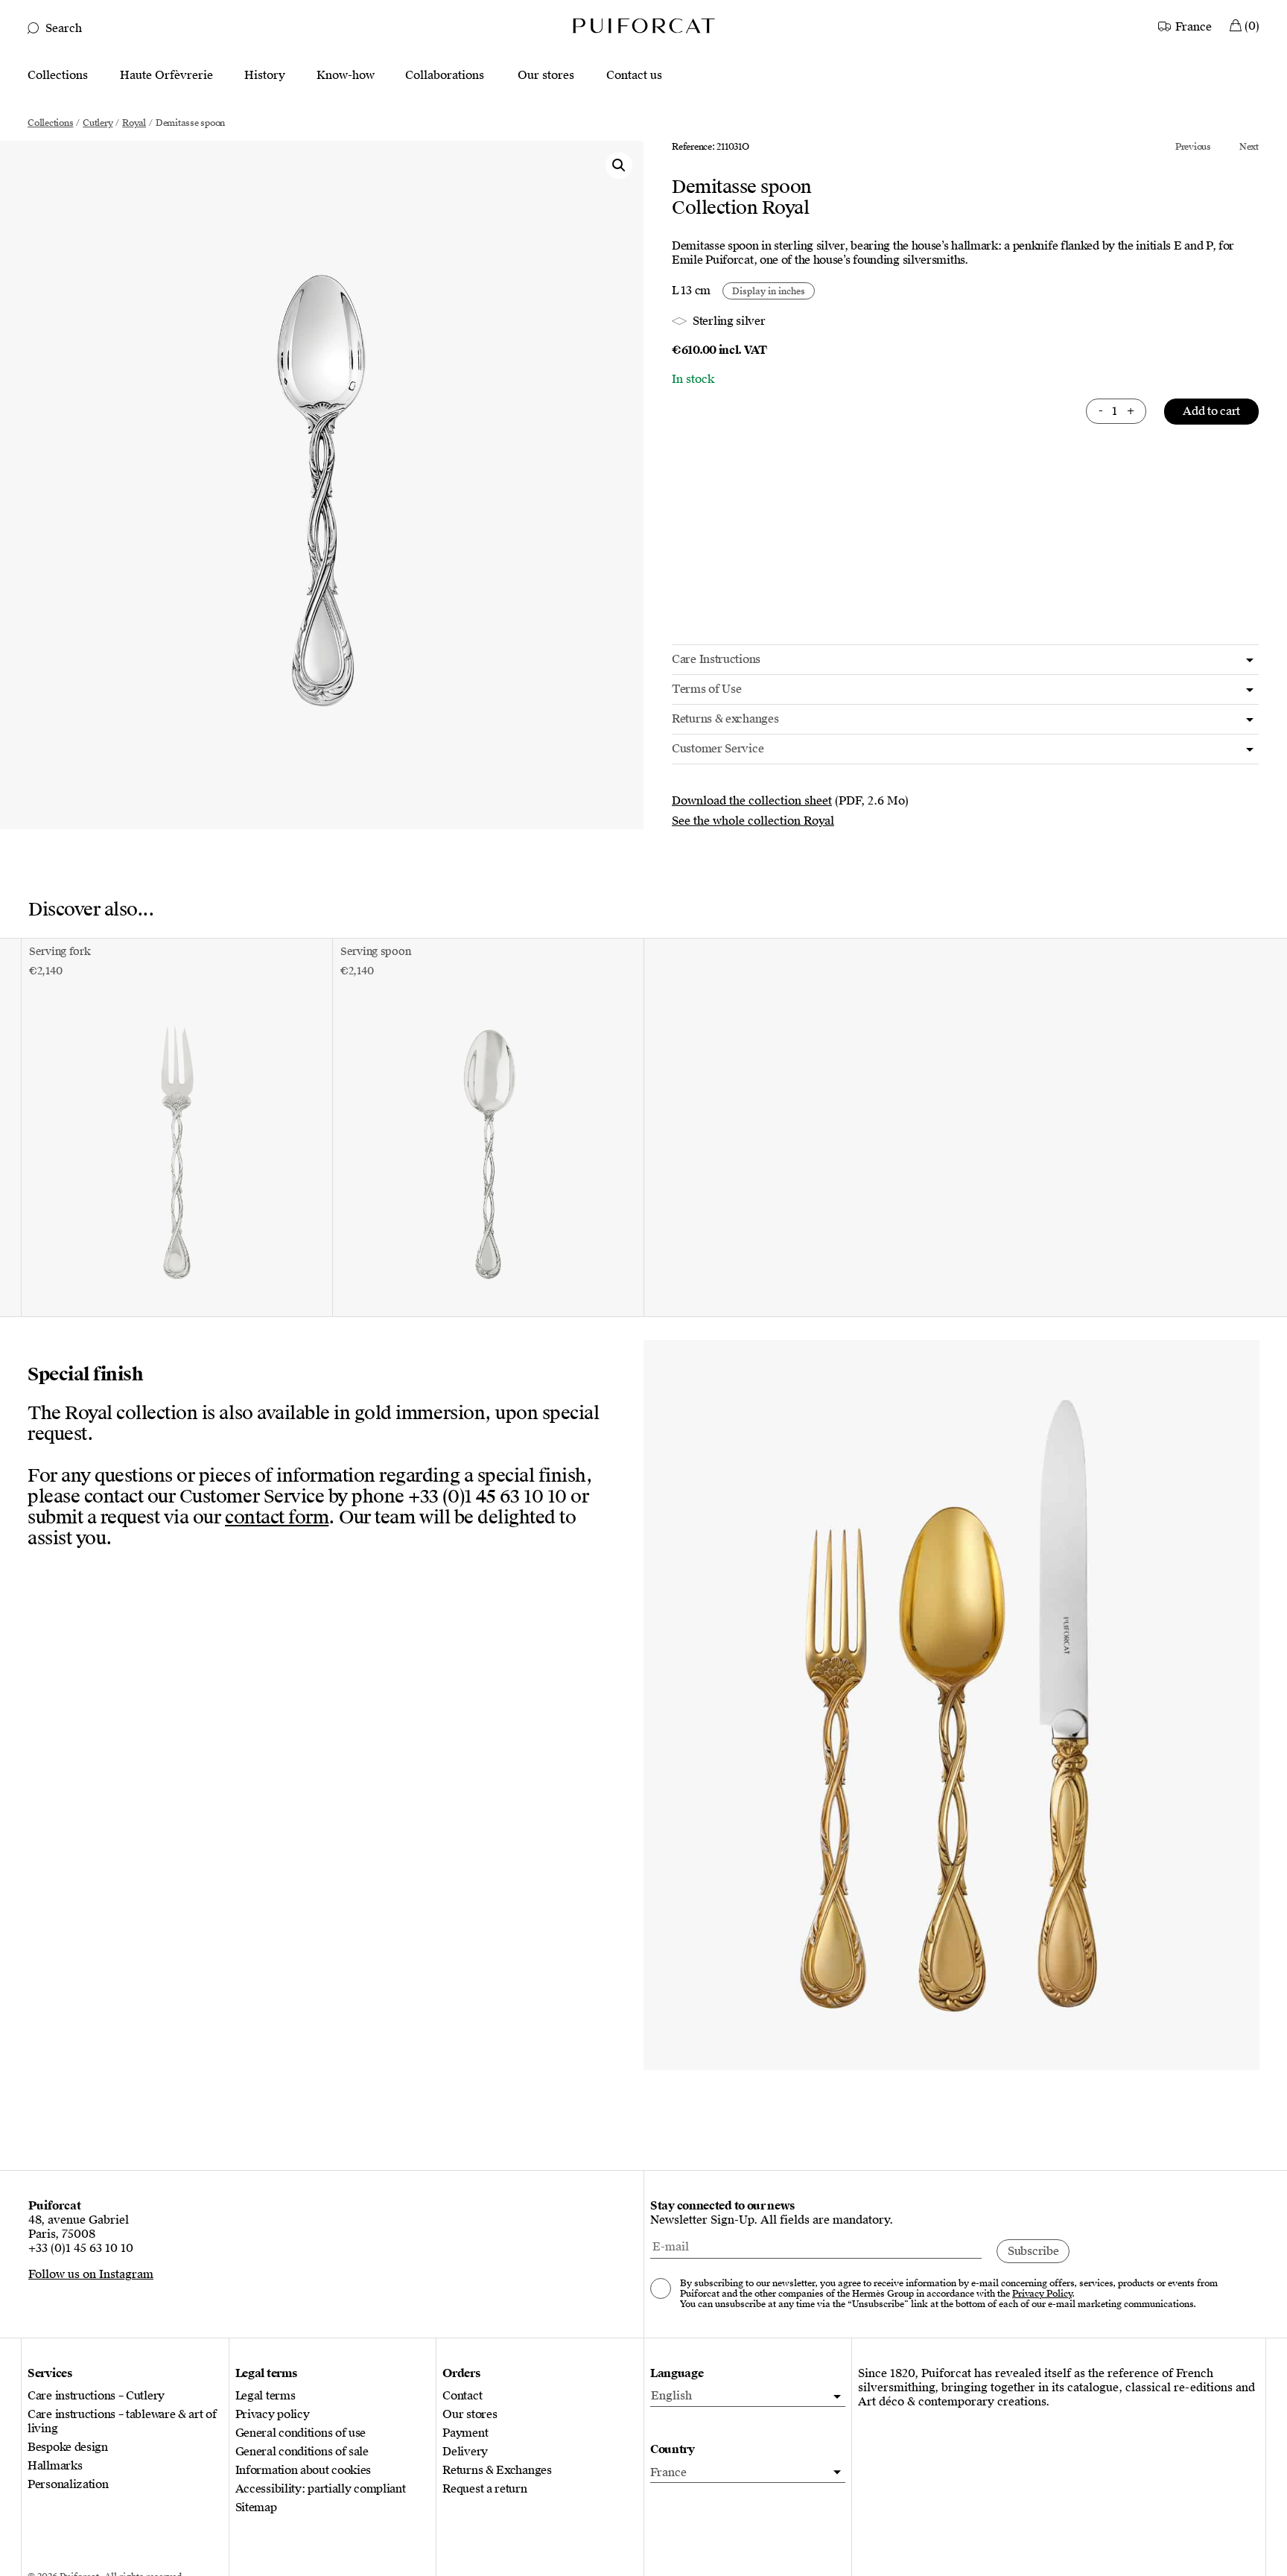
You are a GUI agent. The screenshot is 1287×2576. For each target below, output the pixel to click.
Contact (462, 2396)
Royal (134, 123)
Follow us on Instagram (91, 2274)
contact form (277, 1517)
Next (1249, 147)
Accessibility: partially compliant (321, 2489)
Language (677, 2374)
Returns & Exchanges (497, 2471)
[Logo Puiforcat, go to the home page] (643, 25)
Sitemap (256, 2508)
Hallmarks (55, 2466)
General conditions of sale (302, 2452)
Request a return (484, 2489)
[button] (619, 165)
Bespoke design (68, 2447)
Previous (1193, 147)
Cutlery (98, 123)
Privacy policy (273, 2415)
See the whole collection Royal (753, 821)
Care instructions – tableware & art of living (122, 2422)
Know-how (346, 76)
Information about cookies (304, 2471)
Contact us (634, 76)
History (265, 76)
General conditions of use (301, 2433)
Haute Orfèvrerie (166, 76)
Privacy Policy (1042, 2294)
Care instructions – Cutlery (96, 2396)
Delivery (465, 2452)
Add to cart (1211, 411)
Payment (465, 2433)
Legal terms (266, 2396)
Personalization (68, 2485)
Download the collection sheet (752, 801)
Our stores (546, 76)
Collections (58, 76)
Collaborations (445, 76)
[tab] (965, 660)
